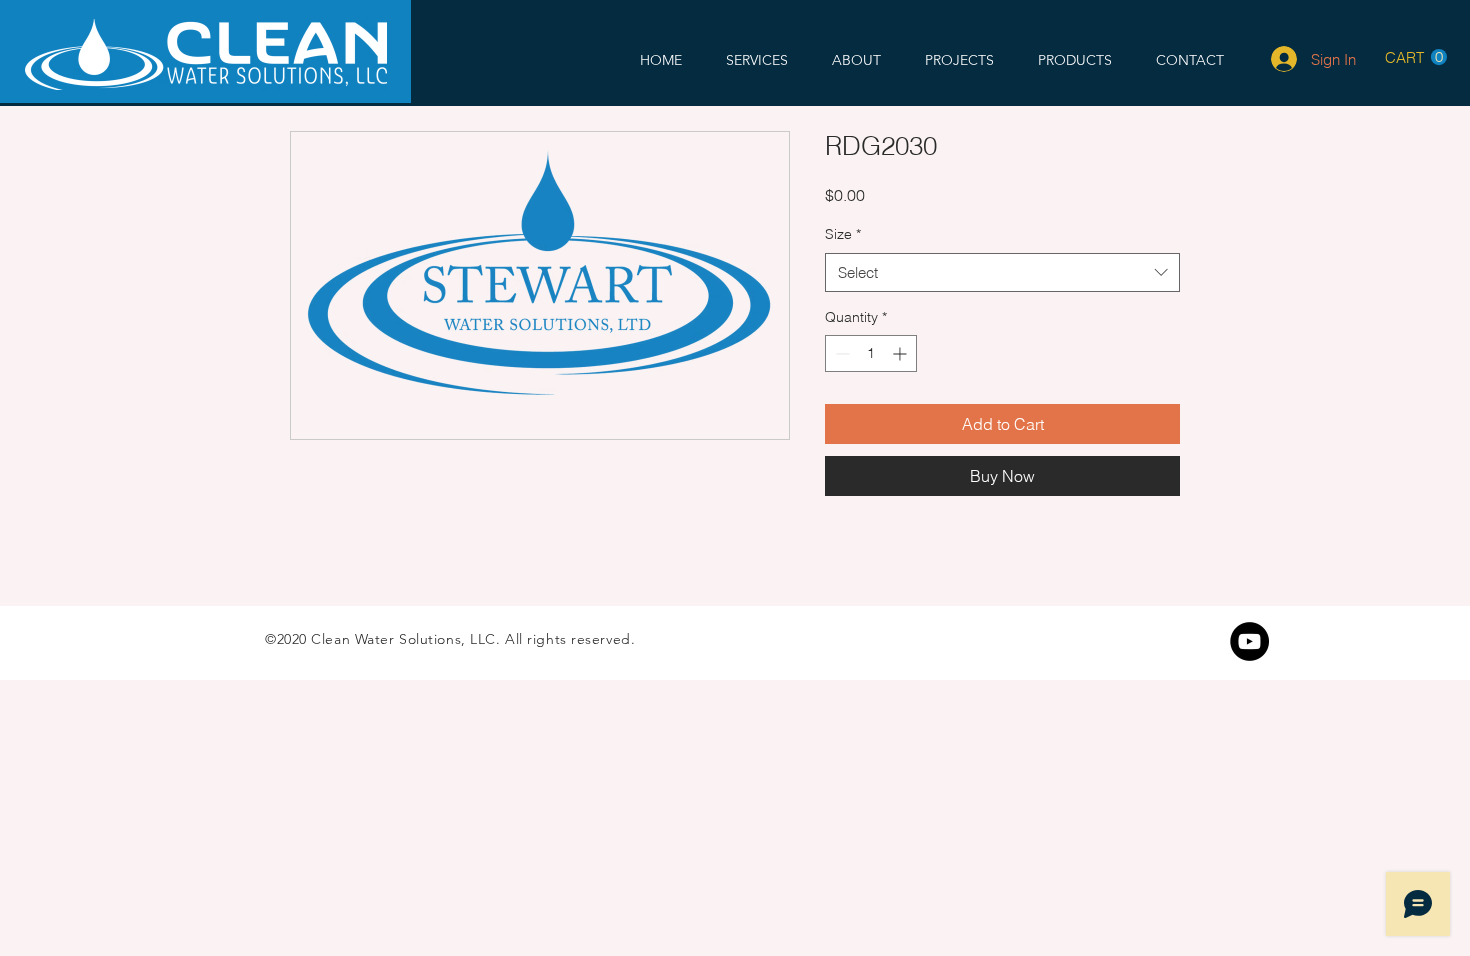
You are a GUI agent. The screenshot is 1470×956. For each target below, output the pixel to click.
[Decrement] (840, 353)
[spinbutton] (871, 353)
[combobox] (1002, 272)
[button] (1416, 57)
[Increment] (901, 353)
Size (843, 234)
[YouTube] (1249, 641)
